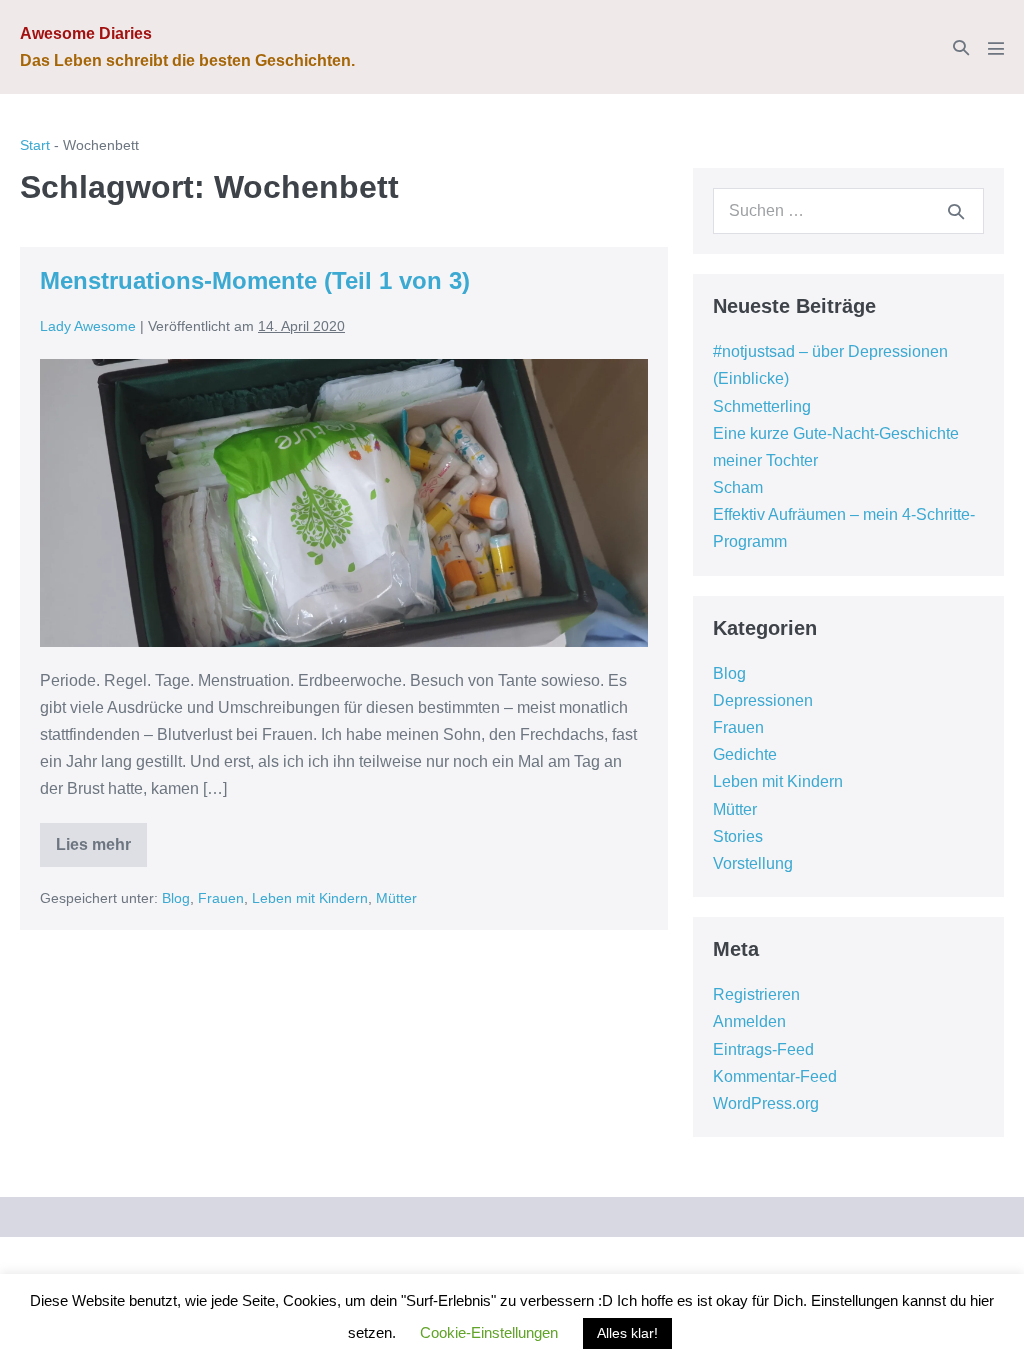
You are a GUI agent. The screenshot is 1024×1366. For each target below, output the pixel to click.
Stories (738, 836)
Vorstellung (753, 863)
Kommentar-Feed (775, 1076)
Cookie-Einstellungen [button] (489, 1332)
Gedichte (745, 754)
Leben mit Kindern (310, 898)
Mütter (396, 898)
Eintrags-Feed (763, 1049)
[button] (961, 47)
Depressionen (763, 700)
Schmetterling (762, 406)
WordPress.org (766, 1103)
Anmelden (749, 1021)
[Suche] (956, 211)
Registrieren (756, 994)
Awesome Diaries (86, 33)
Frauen (221, 898)
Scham (738, 487)
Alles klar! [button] (627, 1333)
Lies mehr (101, 851)
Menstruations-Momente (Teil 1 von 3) (255, 280)
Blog (176, 898)
